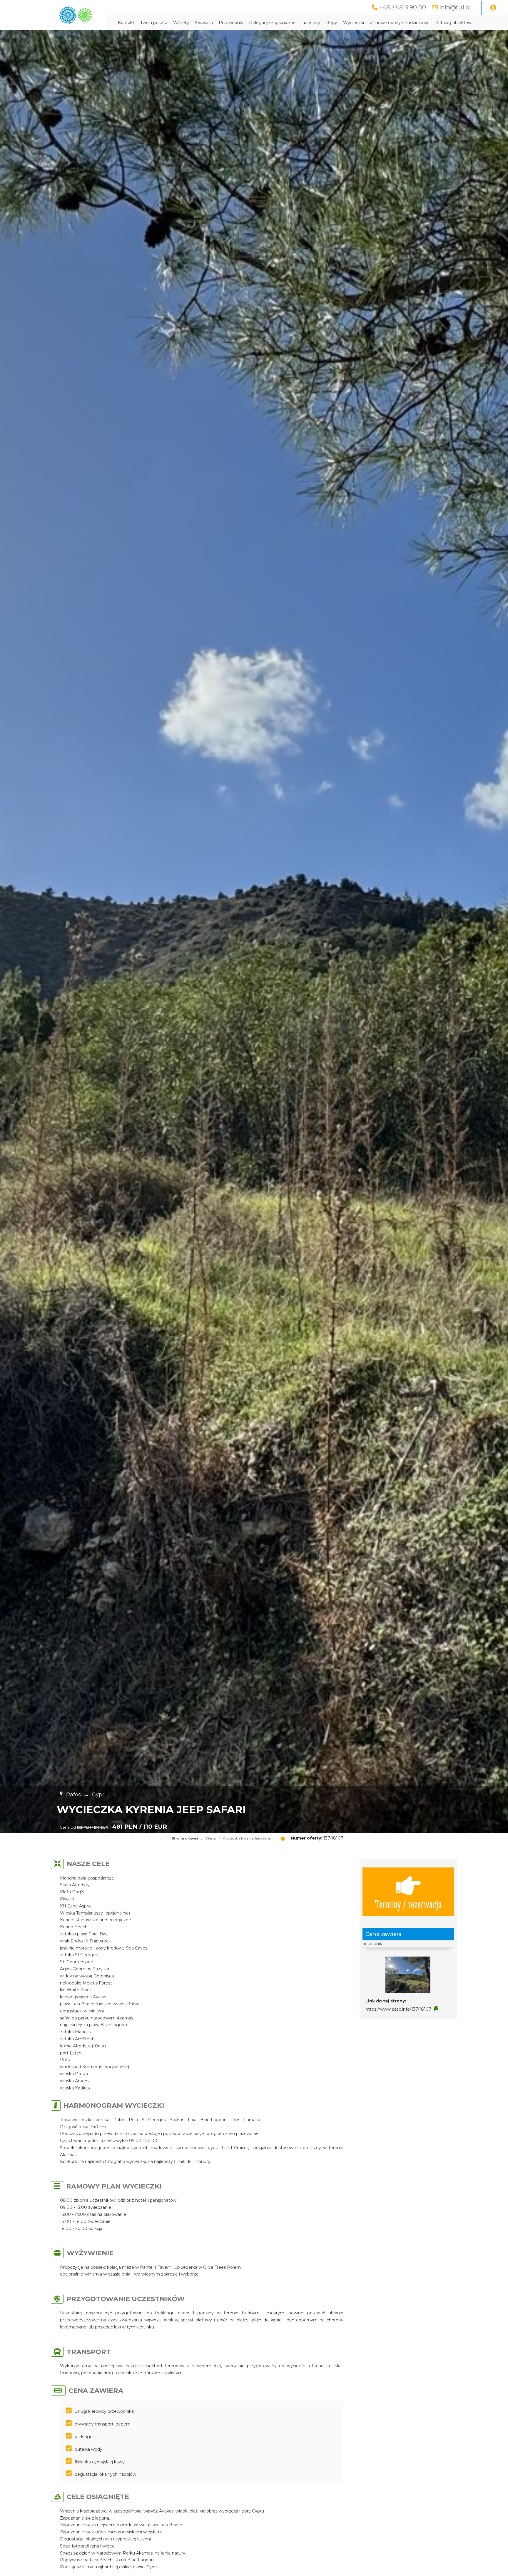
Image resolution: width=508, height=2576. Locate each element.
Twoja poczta (154, 23)
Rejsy (332, 23)
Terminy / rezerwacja (408, 1904)
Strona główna (185, 1838)
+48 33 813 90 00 (403, 7)
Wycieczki (354, 23)
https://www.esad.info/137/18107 (398, 2009)
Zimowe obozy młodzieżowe (400, 23)
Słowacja (204, 23)
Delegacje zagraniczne (272, 23)
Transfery (311, 23)
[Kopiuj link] (436, 2009)
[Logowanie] (493, 8)
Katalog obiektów (453, 23)
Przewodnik (231, 23)
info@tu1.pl (455, 7)
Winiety (181, 23)
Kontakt (126, 23)
